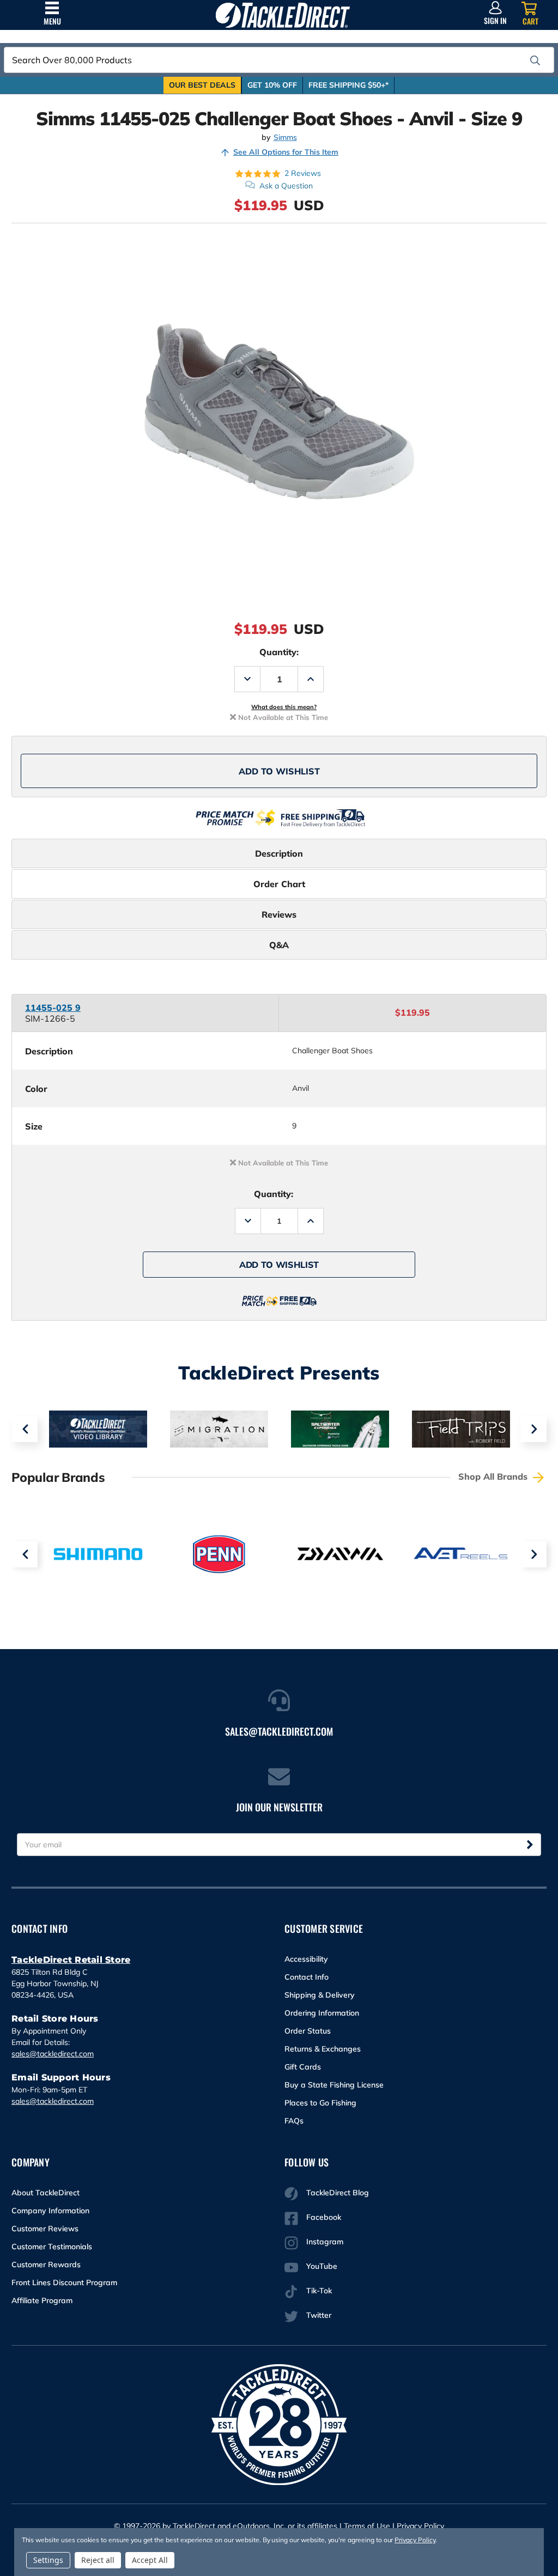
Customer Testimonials (52, 2247)
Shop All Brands (494, 1476)
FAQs (294, 2121)
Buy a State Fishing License (334, 2085)
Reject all (98, 2560)
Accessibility (306, 1959)
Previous (25, 1429)
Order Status (308, 2031)
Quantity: (279, 652)
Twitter (319, 2315)
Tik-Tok (319, 2291)
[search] (535, 60)
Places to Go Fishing (320, 2103)
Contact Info (307, 1977)
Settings (48, 2560)
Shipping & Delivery (320, 1995)
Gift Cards (303, 2067)
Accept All (150, 2560)
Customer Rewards (46, 2264)
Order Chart (279, 884)
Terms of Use (367, 2526)
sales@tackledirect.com (53, 2054)
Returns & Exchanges (323, 2049)
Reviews (279, 914)
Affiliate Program (42, 2300)
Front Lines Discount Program (64, 2282)
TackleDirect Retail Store (71, 1960)
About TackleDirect (46, 2193)
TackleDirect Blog (338, 2193)
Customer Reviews (45, 2229)
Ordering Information (322, 2013)
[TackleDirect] (283, 15)
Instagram (325, 2242)
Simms (285, 138)
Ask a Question (286, 186)
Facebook (324, 2217)
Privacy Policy (420, 2526)
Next (533, 1429)
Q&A (279, 945)
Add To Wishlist (279, 771)
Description (279, 853)
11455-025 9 (53, 1008)
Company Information (50, 2211)
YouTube (322, 2266)
